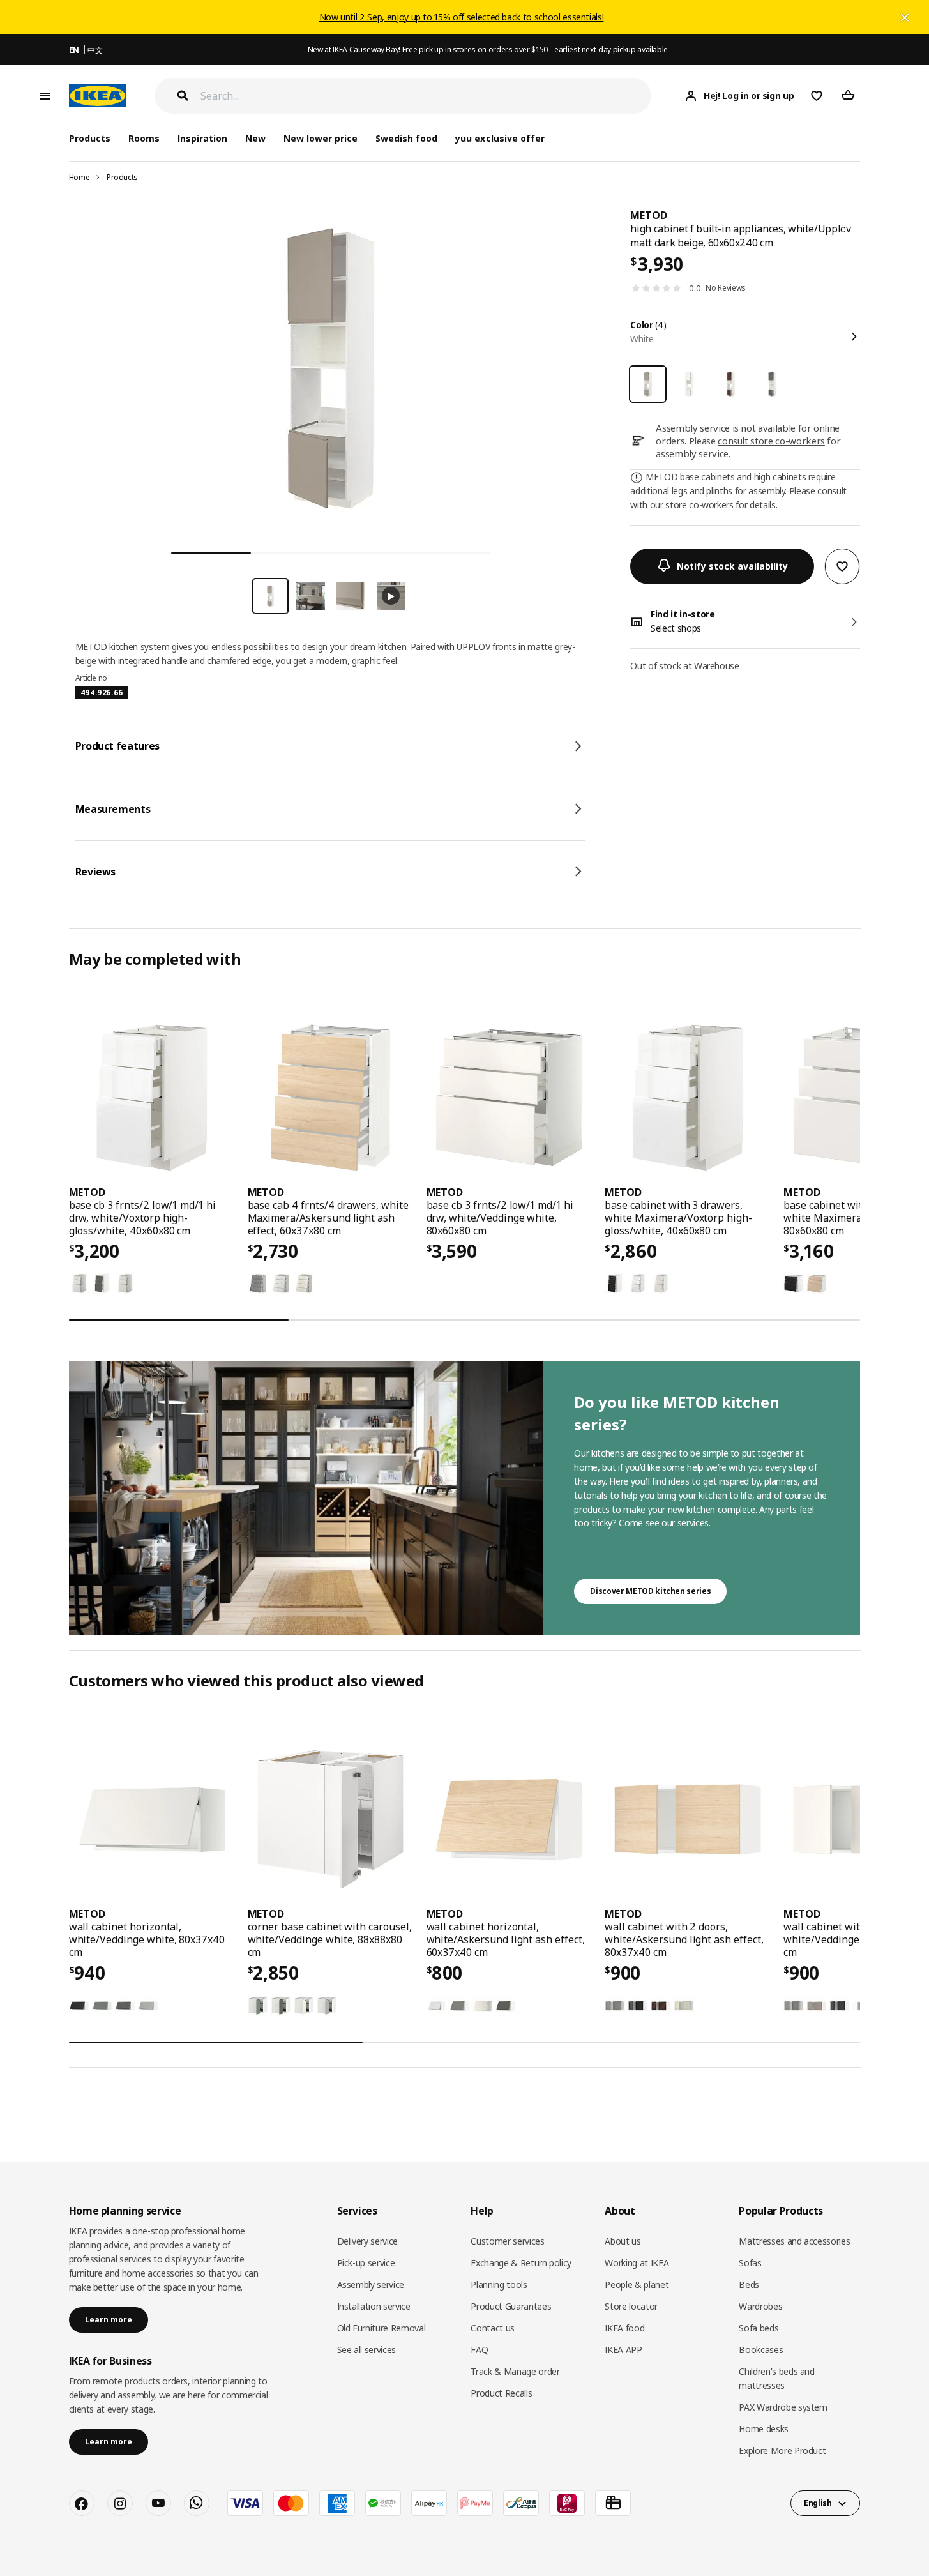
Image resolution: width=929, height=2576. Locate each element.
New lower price (321, 138)
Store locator (631, 2306)
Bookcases (761, 2350)
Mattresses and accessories (794, 2241)
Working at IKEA (637, 2263)
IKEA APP (623, 2350)
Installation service (374, 2306)
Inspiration (202, 138)
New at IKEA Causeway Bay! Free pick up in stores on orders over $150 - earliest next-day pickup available (488, 49)
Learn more (109, 2320)
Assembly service (371, 2284)
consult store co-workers (771, 441)
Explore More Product (782, 2451)
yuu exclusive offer (500, 138)
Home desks (764, 2429)
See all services (366, 2350)
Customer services (507, 2241)
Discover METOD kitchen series (650, 1591)
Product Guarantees (511, 2306)
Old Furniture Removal (381, 2328)
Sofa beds (759, 2328)
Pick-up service (366, 2263)
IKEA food (624, 2328)
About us (623, 2241)
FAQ (479, 2350)
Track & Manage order (515, 2371)
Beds (749, 2284)
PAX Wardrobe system (783, 2407)
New (255, 138)
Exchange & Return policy (521, 2263)
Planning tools (499, 2284)
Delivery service (367, 2241)
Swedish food (406, 138)
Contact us (493, 2328)
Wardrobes (760, 2306)
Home (79, 177)
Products (122, 177)
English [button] (818, 2503)
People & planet (637, 2284)
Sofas (750, 2263)
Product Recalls (501, 2393)
